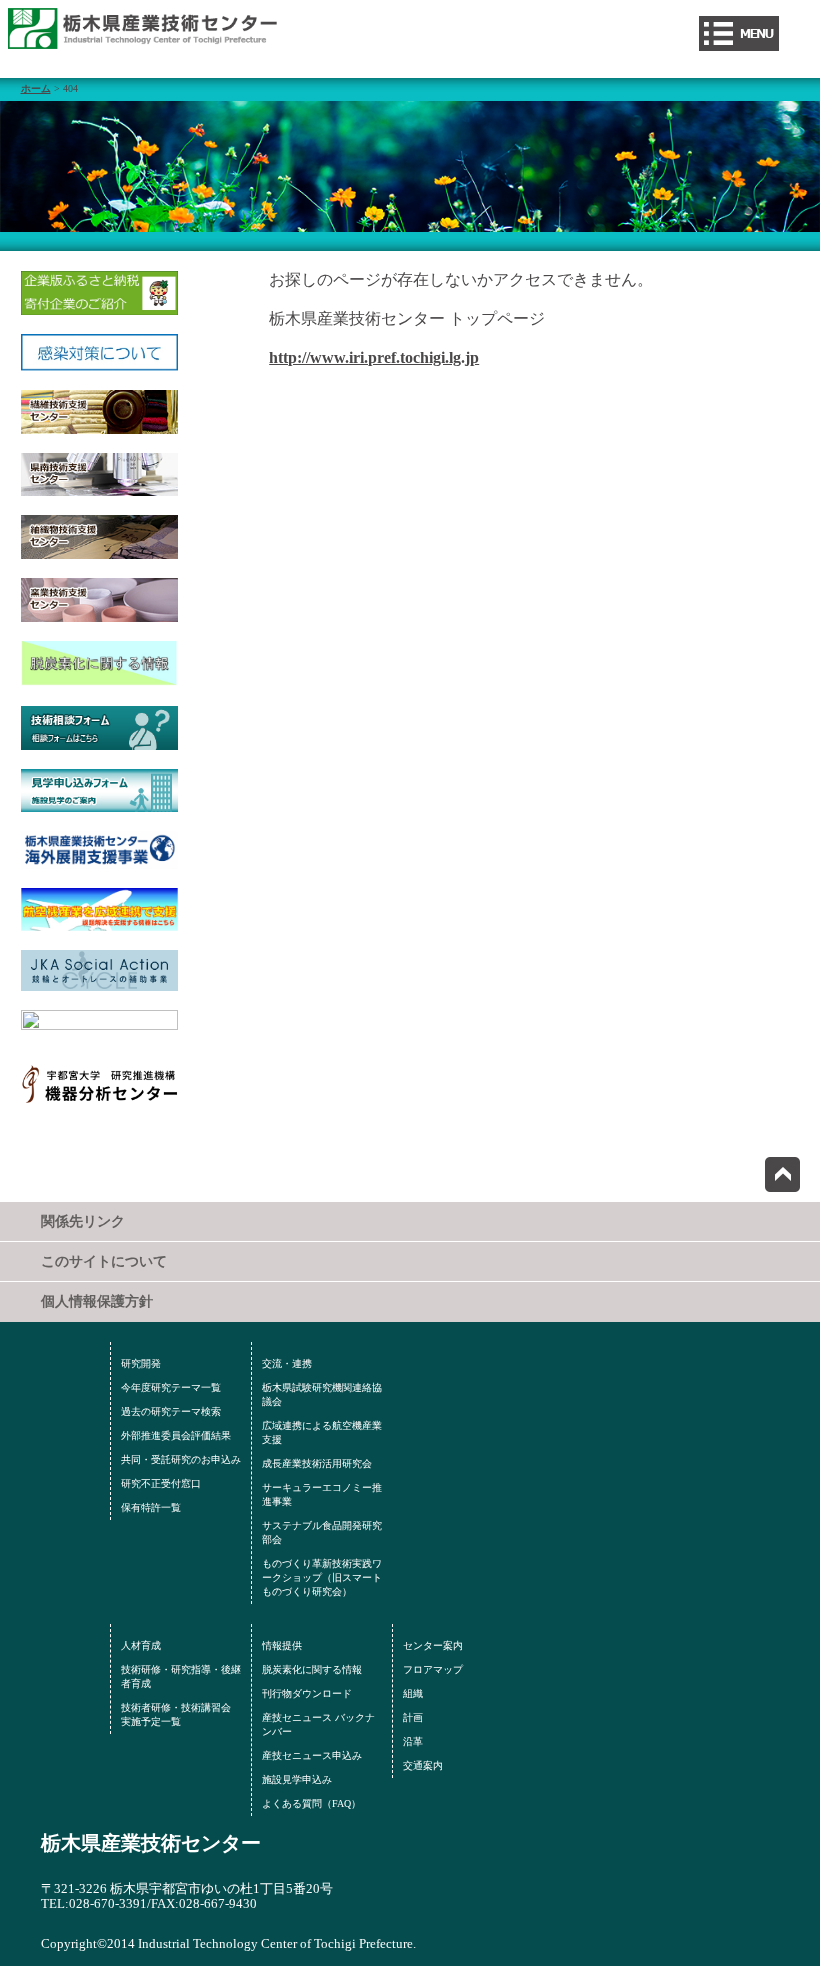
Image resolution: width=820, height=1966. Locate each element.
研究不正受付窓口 (161, 1483)
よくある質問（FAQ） (311, 1803)
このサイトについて (104, 1261)
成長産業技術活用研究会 (317, 1463)
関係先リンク (83, 1221)
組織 (413, 1693)
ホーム (36, 88)
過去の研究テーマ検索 (171, 1411)
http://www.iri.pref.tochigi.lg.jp (374, 357)
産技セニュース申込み (312, 1755)
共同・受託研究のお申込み (181, 1459)
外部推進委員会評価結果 (176, 1435)
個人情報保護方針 (97, 1301)
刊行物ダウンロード (307, 1693)
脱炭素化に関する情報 (312, 1669)
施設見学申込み (297, 1779)
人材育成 (141, 1645)
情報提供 (282, 1645)
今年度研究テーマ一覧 (171, 1387)
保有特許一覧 (151, 1507)
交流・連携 (287, 1363)
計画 (413, 1717)
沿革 (413, 1741)
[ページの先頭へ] (782, 1174)
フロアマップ (433, 1669)
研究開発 (141, 1363)
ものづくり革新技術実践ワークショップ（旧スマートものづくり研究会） (322, 1577)
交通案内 (423, 1765)
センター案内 (433, 1645)
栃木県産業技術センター (151, 1843)
